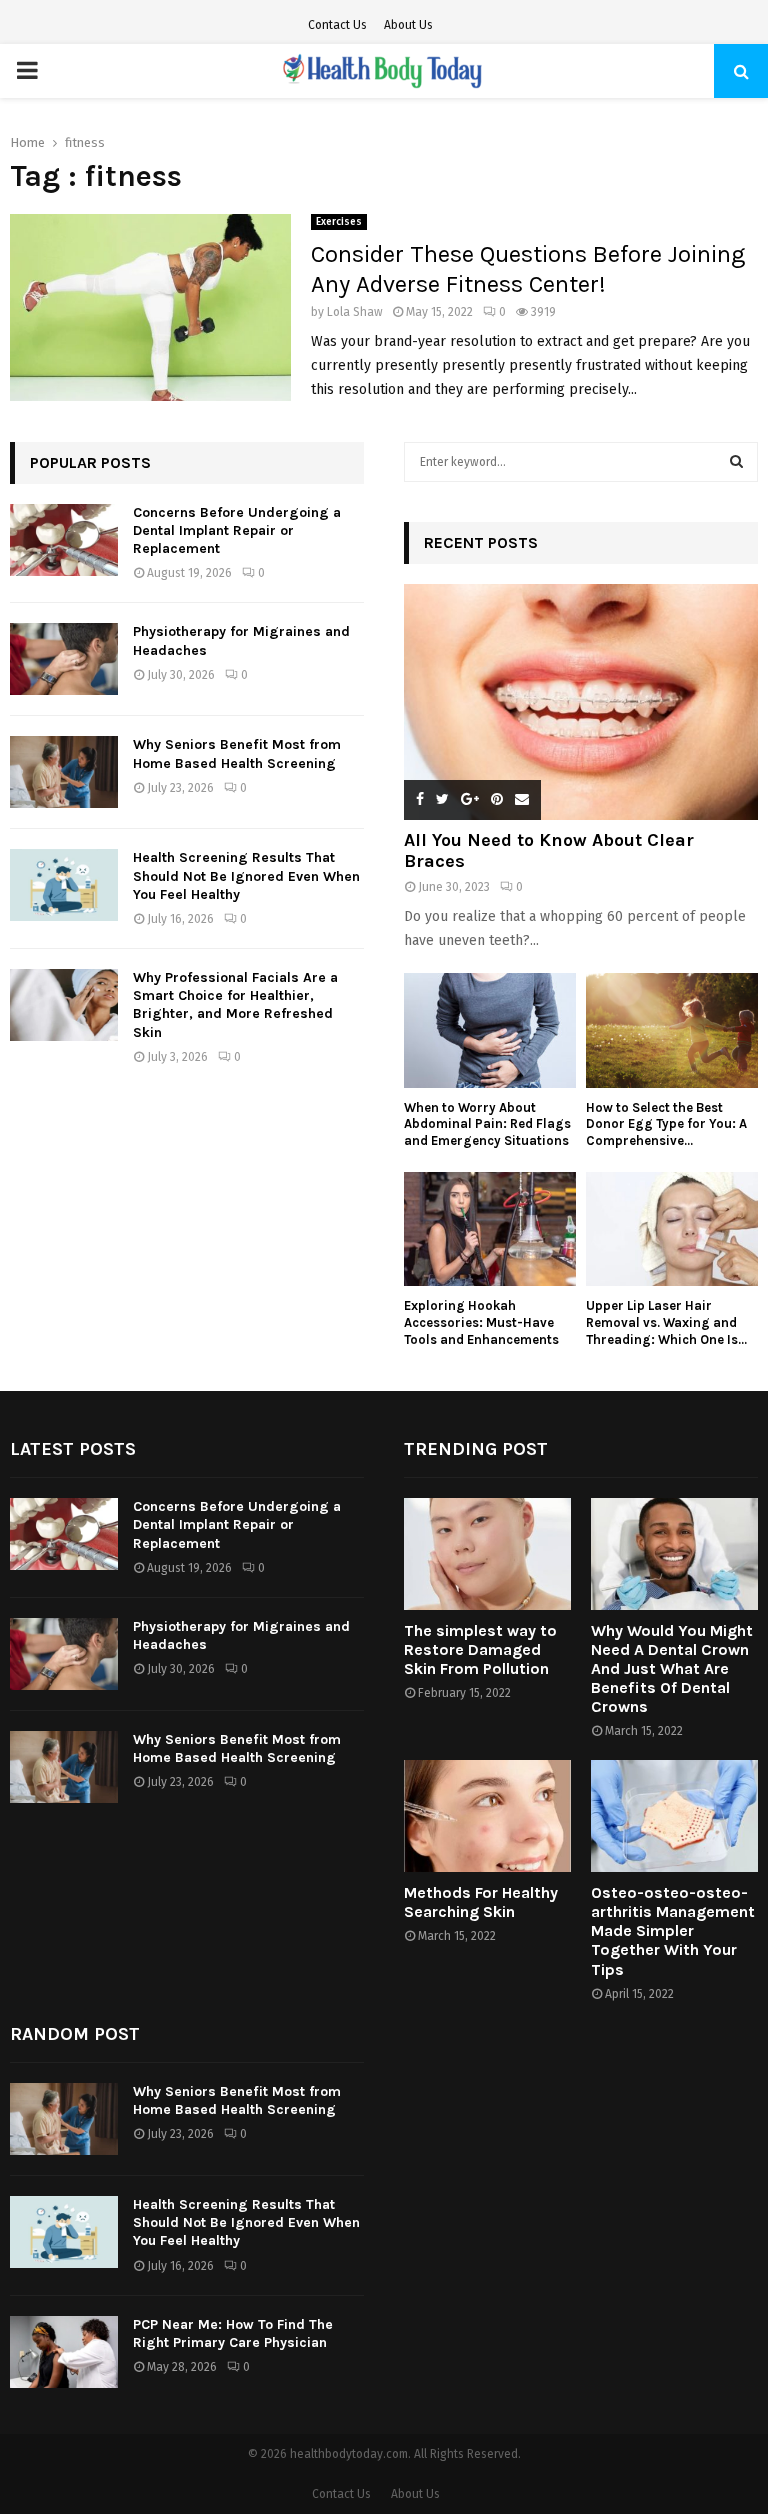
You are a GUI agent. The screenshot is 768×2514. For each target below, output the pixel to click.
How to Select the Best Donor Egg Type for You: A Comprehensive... (666, 1124)
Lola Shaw (355, 312)
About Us (408, 25)
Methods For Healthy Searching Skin (481, 1902)
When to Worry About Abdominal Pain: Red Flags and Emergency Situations (487, 1124)
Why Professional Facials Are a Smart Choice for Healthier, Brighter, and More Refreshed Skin (235, 1005)
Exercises (339, 222)
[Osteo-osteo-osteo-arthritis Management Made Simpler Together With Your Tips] (674, 1815)
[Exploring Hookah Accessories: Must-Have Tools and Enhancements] (490, 1229)
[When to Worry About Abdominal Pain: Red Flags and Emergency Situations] (490, 1030)
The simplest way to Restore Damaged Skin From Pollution (480, 1649)
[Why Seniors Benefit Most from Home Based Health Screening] (64, 772)
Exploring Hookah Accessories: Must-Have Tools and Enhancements (481, 1322)
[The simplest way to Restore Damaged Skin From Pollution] (487, 1553)
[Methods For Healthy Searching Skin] (487, 1815)
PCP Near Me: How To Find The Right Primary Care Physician (233, 2333)
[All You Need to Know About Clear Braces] (581, 702)
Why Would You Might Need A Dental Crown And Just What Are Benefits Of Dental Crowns (672, 1669)
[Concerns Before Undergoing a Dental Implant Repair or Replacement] (64, 540)
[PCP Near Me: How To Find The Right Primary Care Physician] (64, 2352)
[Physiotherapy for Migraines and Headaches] (64, 659)
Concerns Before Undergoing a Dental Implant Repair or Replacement (237, 530)
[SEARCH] (736, 462)
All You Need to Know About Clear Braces (549, 851)
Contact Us (337, 25)
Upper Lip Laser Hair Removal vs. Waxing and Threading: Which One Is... (666, 1322)
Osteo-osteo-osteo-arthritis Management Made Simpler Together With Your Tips (673, 1931)
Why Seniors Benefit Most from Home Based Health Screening (237, 753)
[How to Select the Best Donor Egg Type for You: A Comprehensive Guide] (672, 1030)
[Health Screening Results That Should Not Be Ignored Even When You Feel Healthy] (64, 885)
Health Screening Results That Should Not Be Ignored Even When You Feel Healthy (246, 875)
